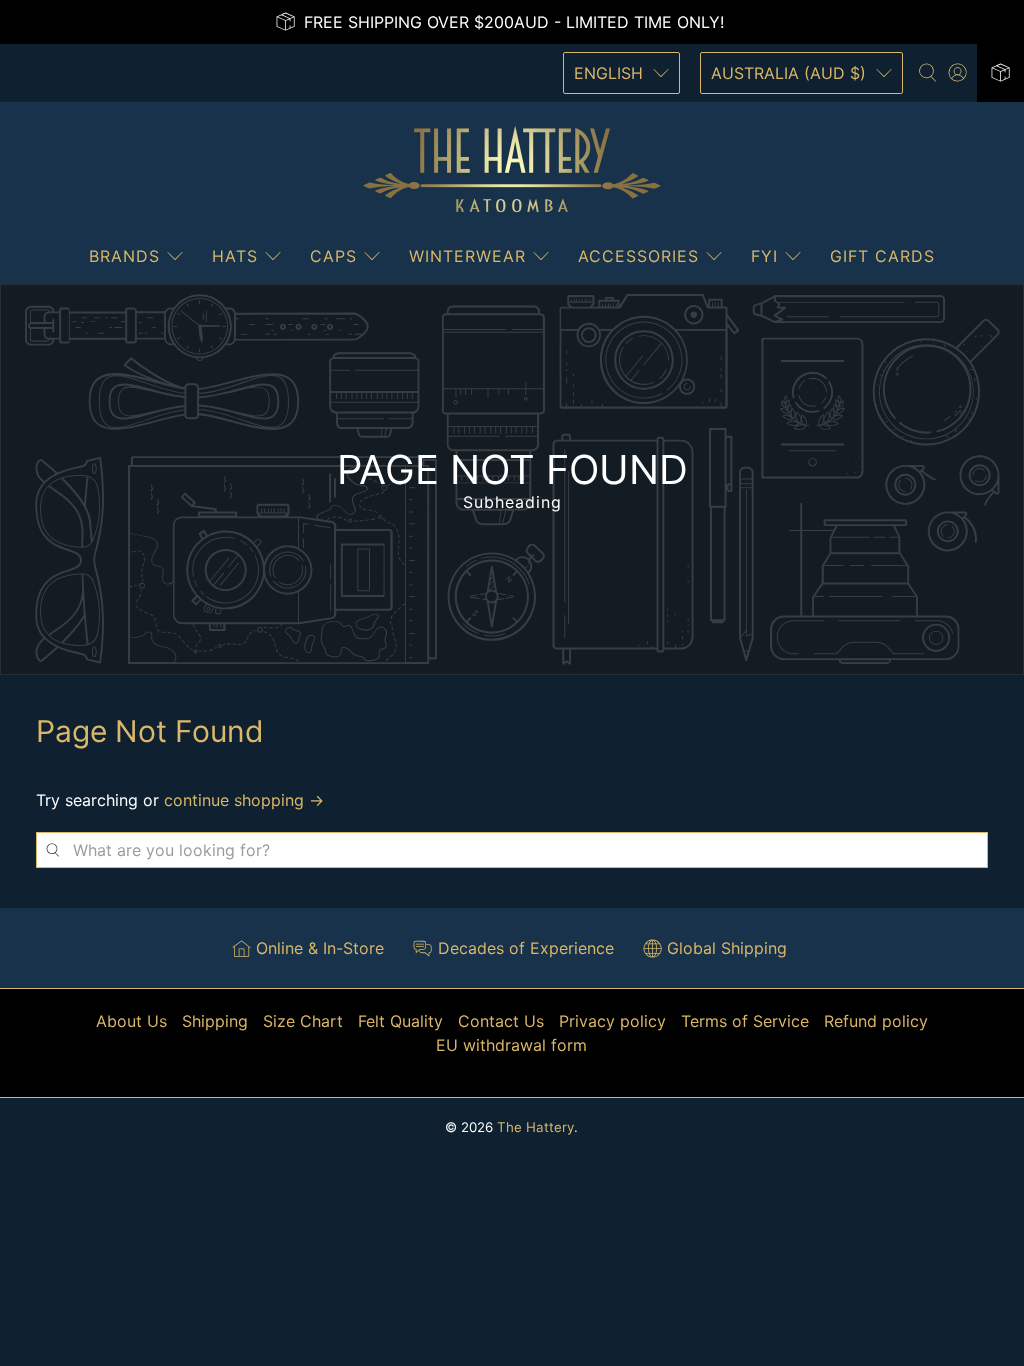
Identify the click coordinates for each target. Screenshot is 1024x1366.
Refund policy (876, 1021)
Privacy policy (612, 1021)
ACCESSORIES (638, 256)
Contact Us (501, 1021)
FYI (764, 256)
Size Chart (303, 1021)
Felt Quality (400, 1021)
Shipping (215, 1021)
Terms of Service (745, 1021)
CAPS (333, 256)
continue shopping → (244, 800)
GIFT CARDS (882, 256)
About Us (131, 1021)
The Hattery (535, 1127)
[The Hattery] (512, 170)
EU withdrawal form (511, 1045)
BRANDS (124, 256)
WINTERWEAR (467, 256)
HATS (235, 256)
